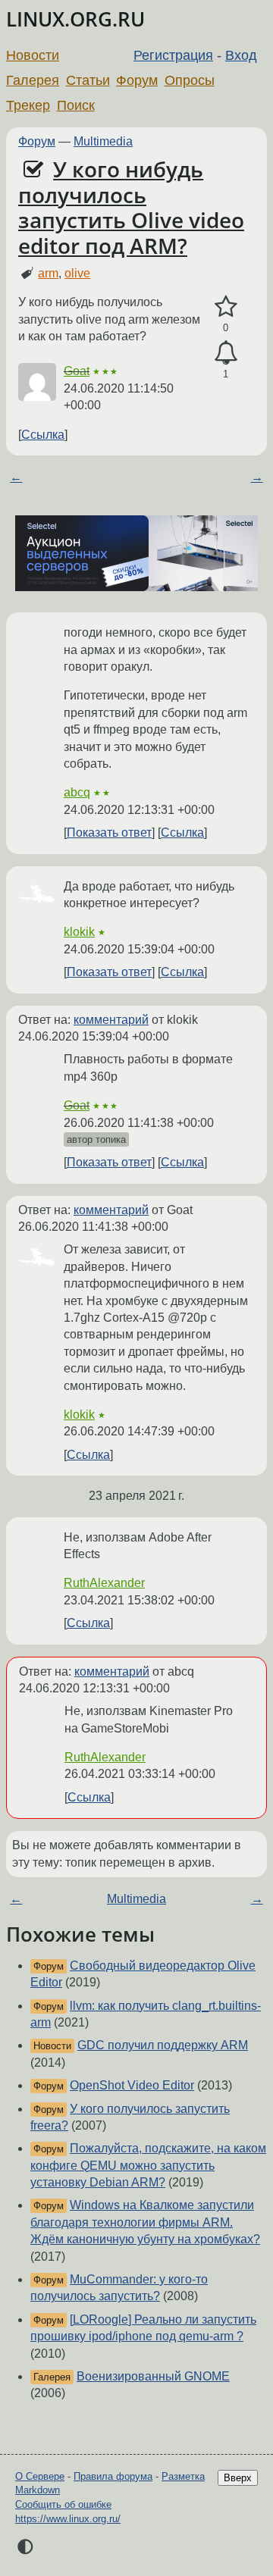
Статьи (88, 80)
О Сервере (40, 2476)
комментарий (111, 1020)
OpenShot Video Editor (132, 2085)
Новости (33, 55)
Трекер (28, 105)
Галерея (33, 80)
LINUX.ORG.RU (75, 19)
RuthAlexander (104, 1583)
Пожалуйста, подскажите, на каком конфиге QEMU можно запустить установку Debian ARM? (148, 2165)
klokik (79, 932)
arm (48, 273)
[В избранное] (226, 307)
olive (77, 273)
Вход (241, 55)
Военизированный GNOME (153, 2376)
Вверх (238, 2478)
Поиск (76, 105)
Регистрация (173, 55)
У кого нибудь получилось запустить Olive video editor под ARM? (131, 207)
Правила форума (113, 2476)
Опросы (190, 80)
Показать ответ (109, 833)
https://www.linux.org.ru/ (68, 2519)
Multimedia (103, 141)
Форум (137, 80)
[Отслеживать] (226, 353)
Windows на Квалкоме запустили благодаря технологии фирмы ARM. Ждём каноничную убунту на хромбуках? (145, 2222)
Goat (77, 371)
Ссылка (43, 435)
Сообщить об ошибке (63, 2504)
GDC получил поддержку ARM (163, 2045)
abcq (77, 792)
